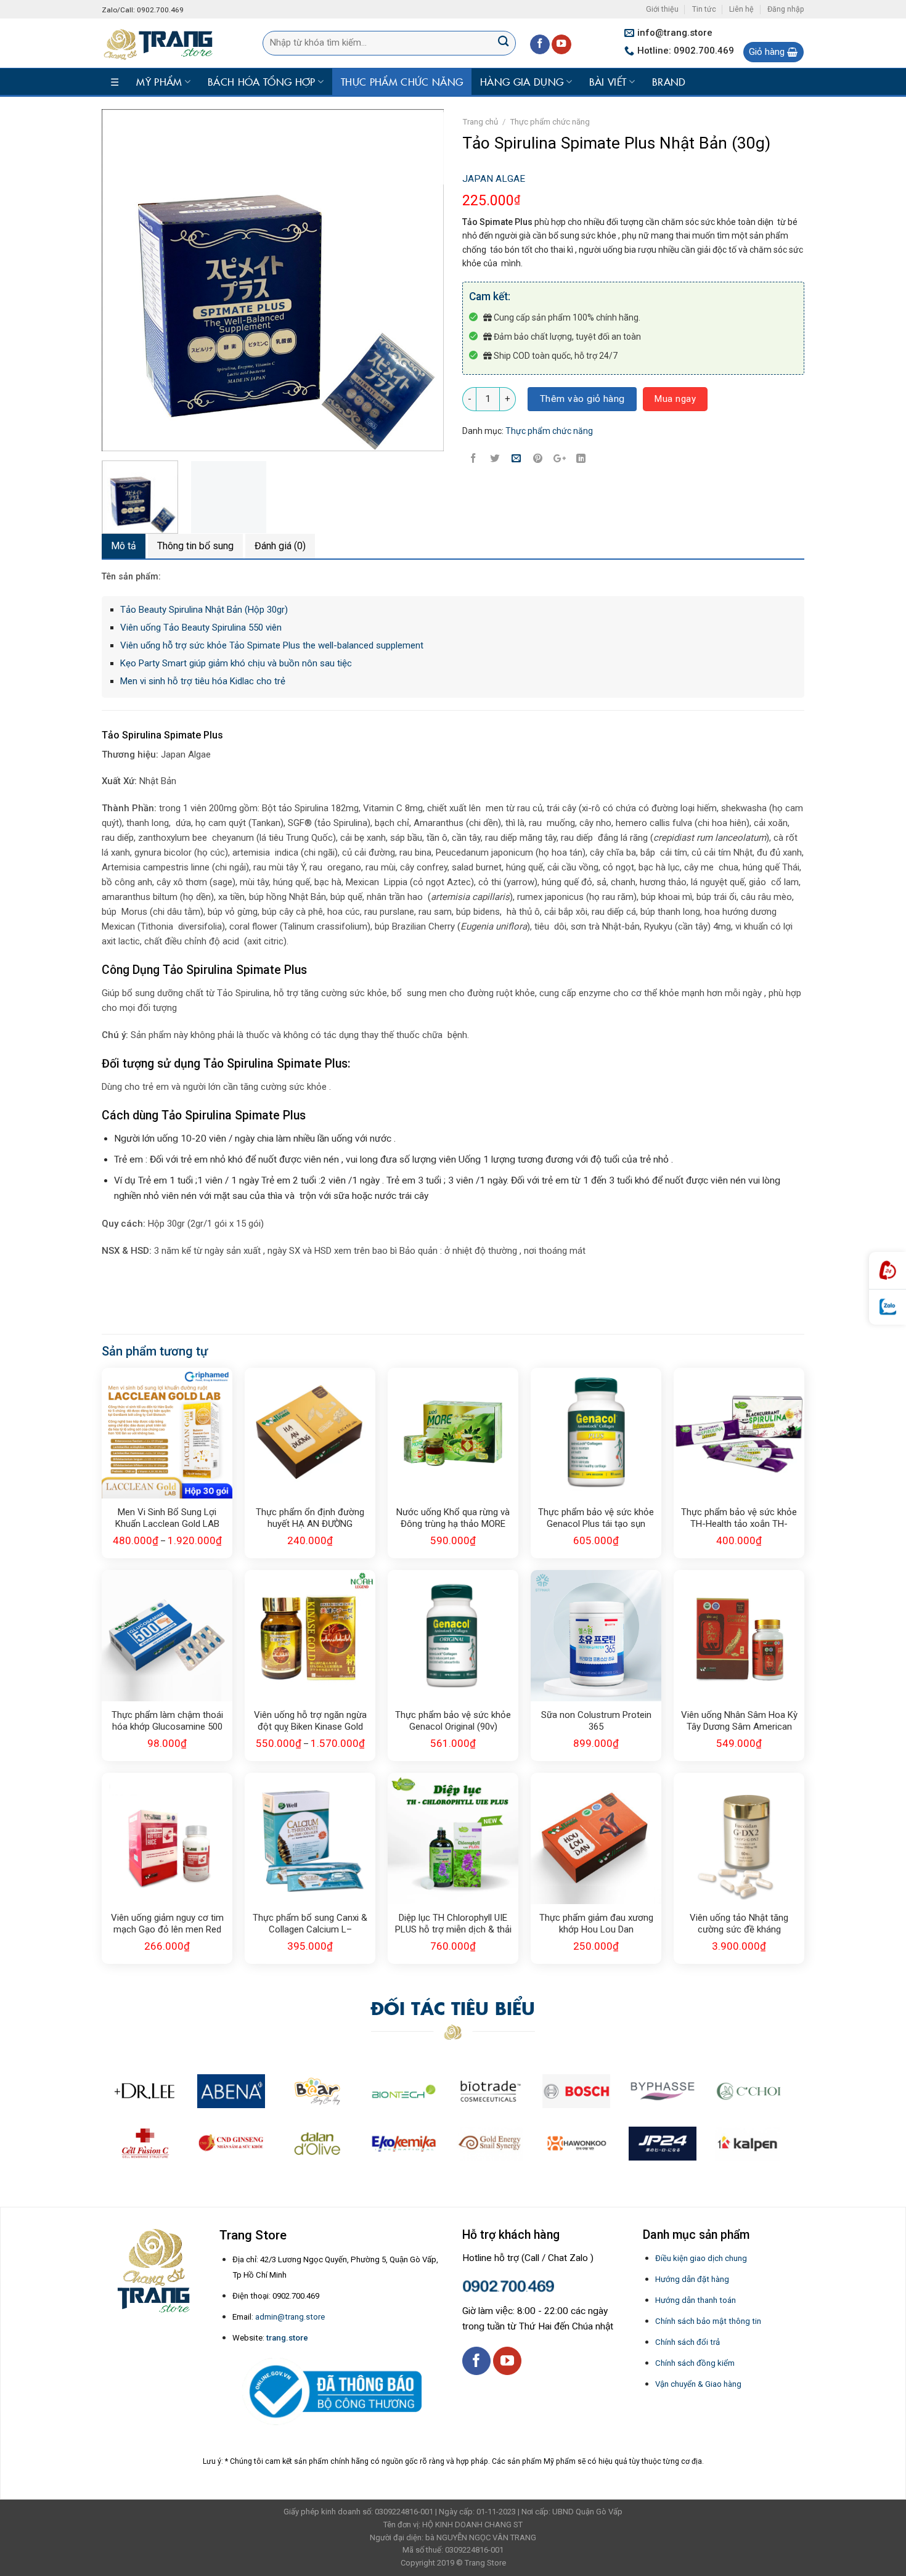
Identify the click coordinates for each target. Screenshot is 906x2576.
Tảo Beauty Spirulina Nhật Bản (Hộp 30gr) (204, 610)
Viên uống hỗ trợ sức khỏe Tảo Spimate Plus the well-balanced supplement (272, 645)
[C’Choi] (749, 2091)
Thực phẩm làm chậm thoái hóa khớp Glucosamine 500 (167, 1721)
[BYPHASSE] (663, 2091)
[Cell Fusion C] (145, 2144)
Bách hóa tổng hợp (261, 81)
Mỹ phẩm (159, 81)
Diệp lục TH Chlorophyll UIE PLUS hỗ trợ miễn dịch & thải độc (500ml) (453, 1924)
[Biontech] (404, 2091)
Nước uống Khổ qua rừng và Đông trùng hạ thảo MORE (453, 1518)
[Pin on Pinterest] (538, 459)
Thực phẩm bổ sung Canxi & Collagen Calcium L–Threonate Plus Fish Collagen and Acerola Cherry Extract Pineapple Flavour (310, 1924)
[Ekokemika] (404, 2144)
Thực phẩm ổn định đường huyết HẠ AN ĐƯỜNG (310, 1518)
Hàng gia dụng (522, 81)
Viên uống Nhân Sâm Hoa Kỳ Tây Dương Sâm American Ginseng (739, 1722)
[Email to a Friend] (516, 459)
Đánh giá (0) (280, 546)
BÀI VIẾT (608, 81)
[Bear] (317, 2091)
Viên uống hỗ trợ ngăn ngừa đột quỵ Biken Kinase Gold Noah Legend (310, 1722)
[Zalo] (888, 1307)
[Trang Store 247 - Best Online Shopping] (164, 43)
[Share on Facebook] (473, 459)
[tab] (124, 546)
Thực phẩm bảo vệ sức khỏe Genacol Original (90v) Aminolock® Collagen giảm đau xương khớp (453, 1722)
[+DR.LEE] (145, 2091)
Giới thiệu (662, 9)
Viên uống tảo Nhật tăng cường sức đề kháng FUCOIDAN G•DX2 (739, 1924)
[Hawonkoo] (576, 2144)
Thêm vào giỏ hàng (582, 399)
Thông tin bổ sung (195, 546)
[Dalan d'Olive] (317, 2144)
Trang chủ (480, 122)
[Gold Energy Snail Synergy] (490, 2144)
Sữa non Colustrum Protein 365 (596, 1721)
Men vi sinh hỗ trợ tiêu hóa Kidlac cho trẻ (203, 681)
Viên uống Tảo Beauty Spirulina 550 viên (201, 628)
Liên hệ (741, 9)
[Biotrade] (490, 2091)
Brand (669, 81)
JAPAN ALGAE (494, 179)
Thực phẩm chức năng (402, 81)
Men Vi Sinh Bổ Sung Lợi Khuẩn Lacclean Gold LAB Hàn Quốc (167, 1519)
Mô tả (124, 546)
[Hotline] (888, 1271)
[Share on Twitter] (495, 459)
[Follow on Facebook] (540, 45)
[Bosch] (576, 2091)
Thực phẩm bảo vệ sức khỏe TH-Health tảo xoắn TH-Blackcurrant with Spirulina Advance (739, 1519)
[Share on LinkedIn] (581, 459)
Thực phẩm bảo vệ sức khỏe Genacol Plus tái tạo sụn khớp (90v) (596, 1519)
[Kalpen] (747, 2144)
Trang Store (485, 2563)
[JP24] (663, 2144)
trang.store (287, 2338)
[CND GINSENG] (231, 2144)
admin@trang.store (290, 2317)
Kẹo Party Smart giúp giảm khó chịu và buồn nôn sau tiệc (236, 663)
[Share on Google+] (560, 459)
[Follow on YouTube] (561, 45)
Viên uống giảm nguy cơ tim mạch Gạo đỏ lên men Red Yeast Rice (167, 1924)
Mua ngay (675, 399)
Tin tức (704, 9)
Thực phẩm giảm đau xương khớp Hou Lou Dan (596, 1924)
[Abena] (231, 2091)
